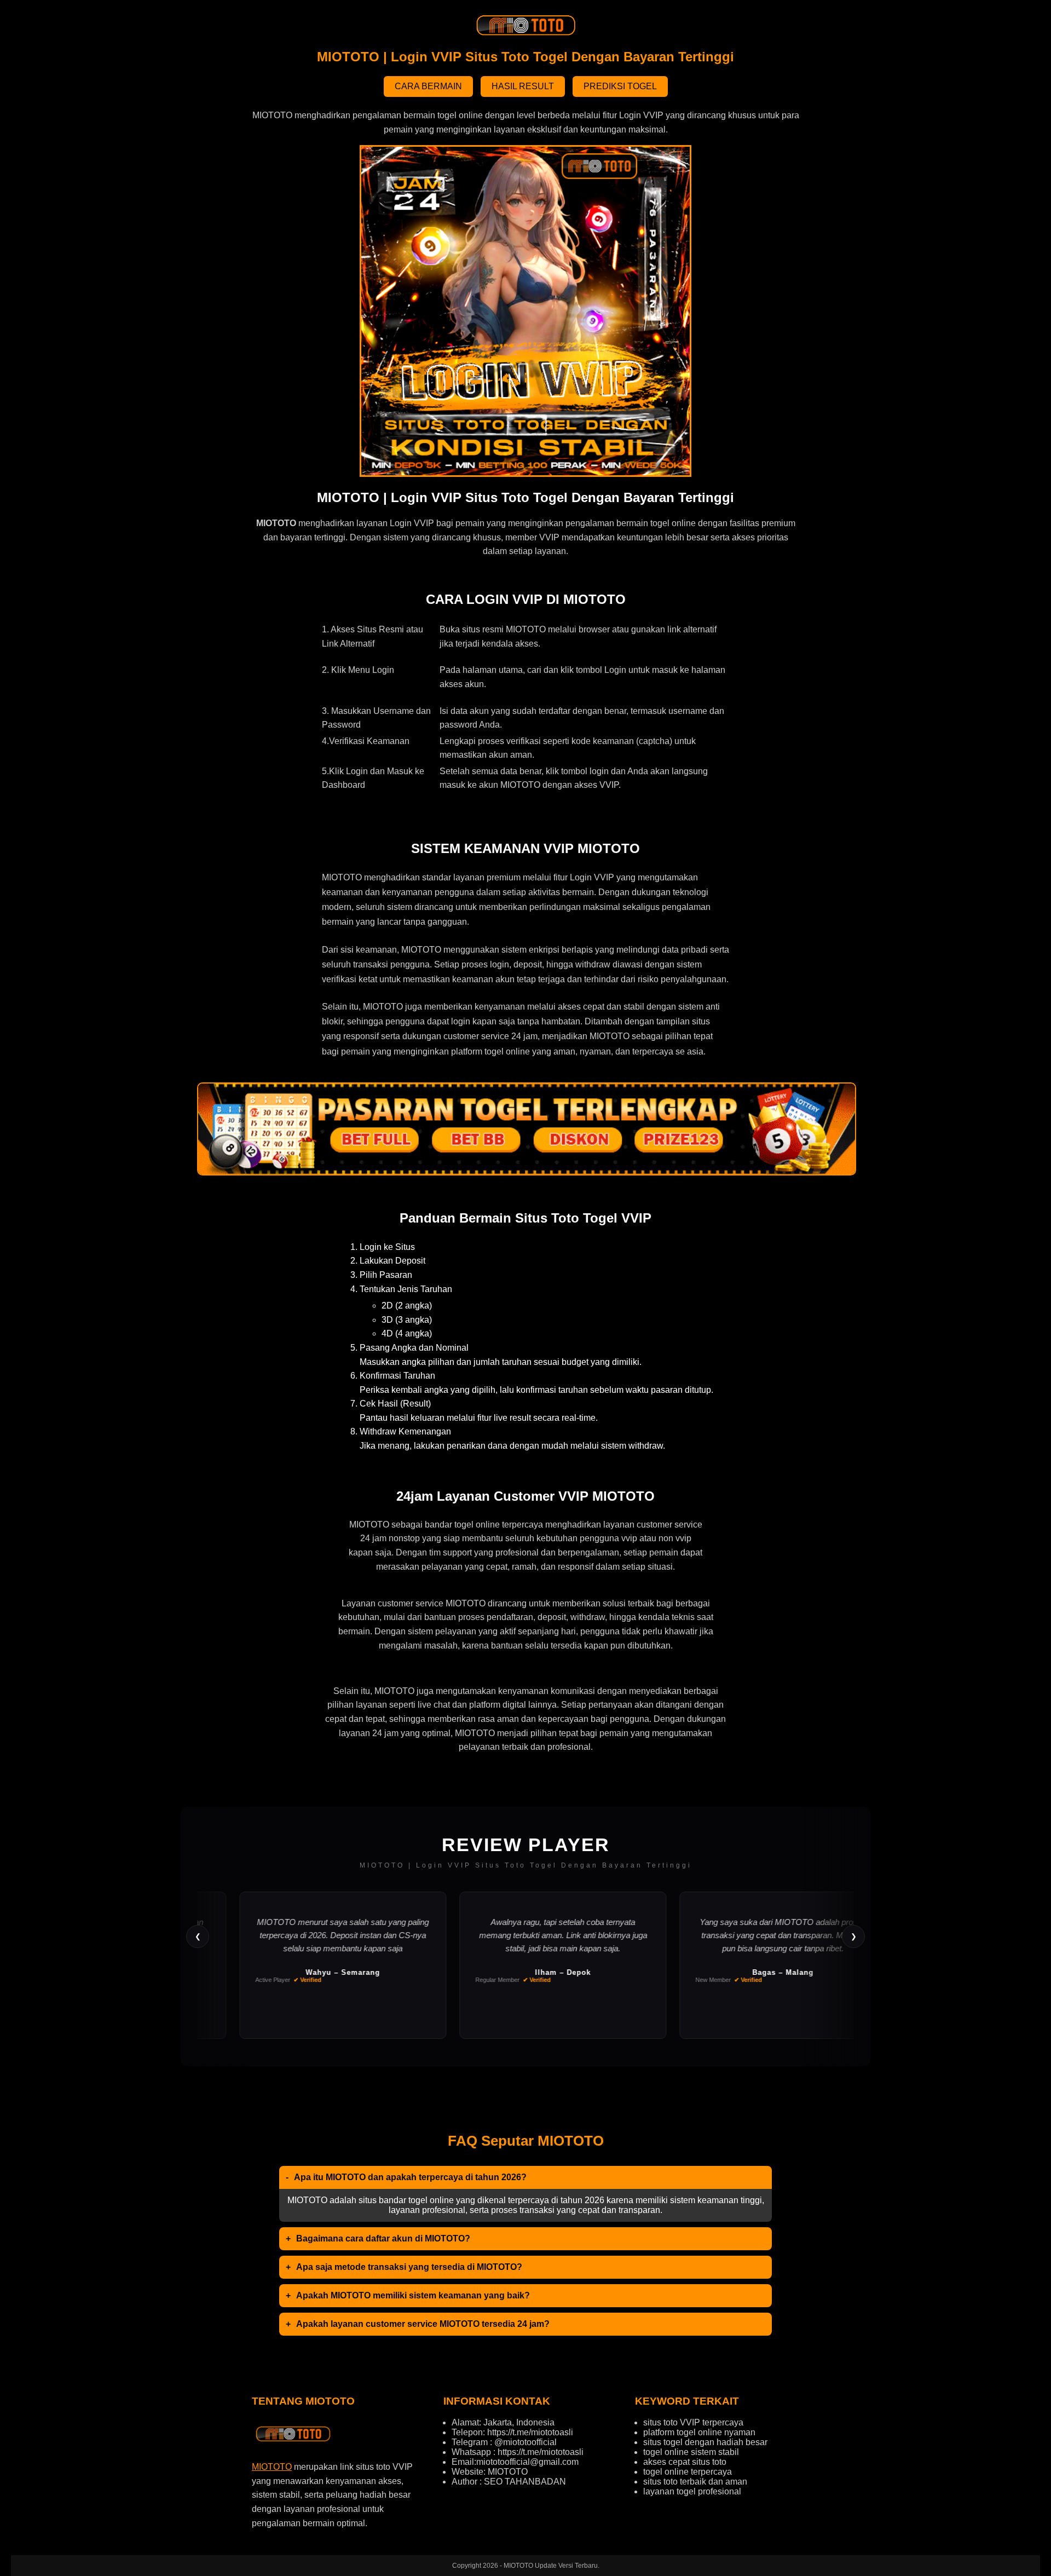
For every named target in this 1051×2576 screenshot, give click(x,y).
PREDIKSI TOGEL (620, 86)
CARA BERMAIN (428, 86)
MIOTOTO (272, 2467)
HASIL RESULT (523, 86)
